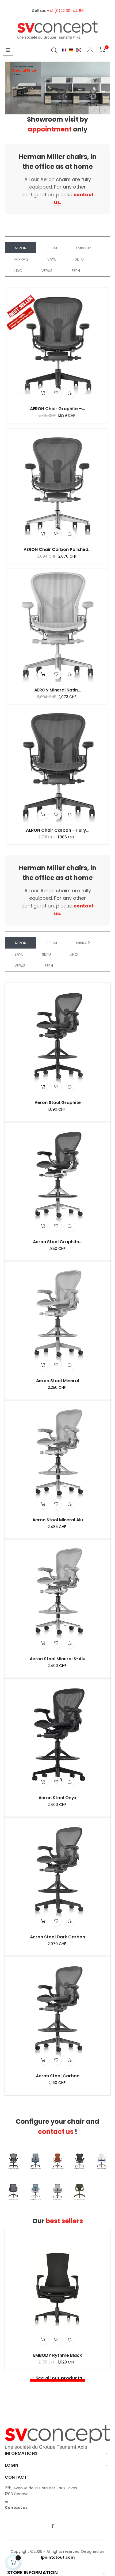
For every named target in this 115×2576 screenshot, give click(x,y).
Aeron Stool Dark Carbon (57, 1937)
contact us (56, 2132)
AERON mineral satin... (58, 690)
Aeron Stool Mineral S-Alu (57, 1659)
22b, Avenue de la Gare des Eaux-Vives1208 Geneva (41, 2491)
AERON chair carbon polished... (57, 550)
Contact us (16, 2507)
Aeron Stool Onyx (57, 1798)
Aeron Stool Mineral (57, 1381)
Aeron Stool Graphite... (58, 1242)
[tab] (20, 248)
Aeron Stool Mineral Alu (58, 1520)
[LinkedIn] (63, 2523)
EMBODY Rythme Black (57, 2355)
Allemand (71, 50)
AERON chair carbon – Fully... (58, 830)
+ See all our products (57, 2378)
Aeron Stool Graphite (58, 1103)
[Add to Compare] (70, 393)
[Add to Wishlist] (56, 393)
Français (64, 50)
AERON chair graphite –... (57, 409)
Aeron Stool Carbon (58, 2076)
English (78, 50)
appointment (50, 129)
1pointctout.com (58, 2557)
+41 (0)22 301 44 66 (65, 11)
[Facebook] (52, 2527)
